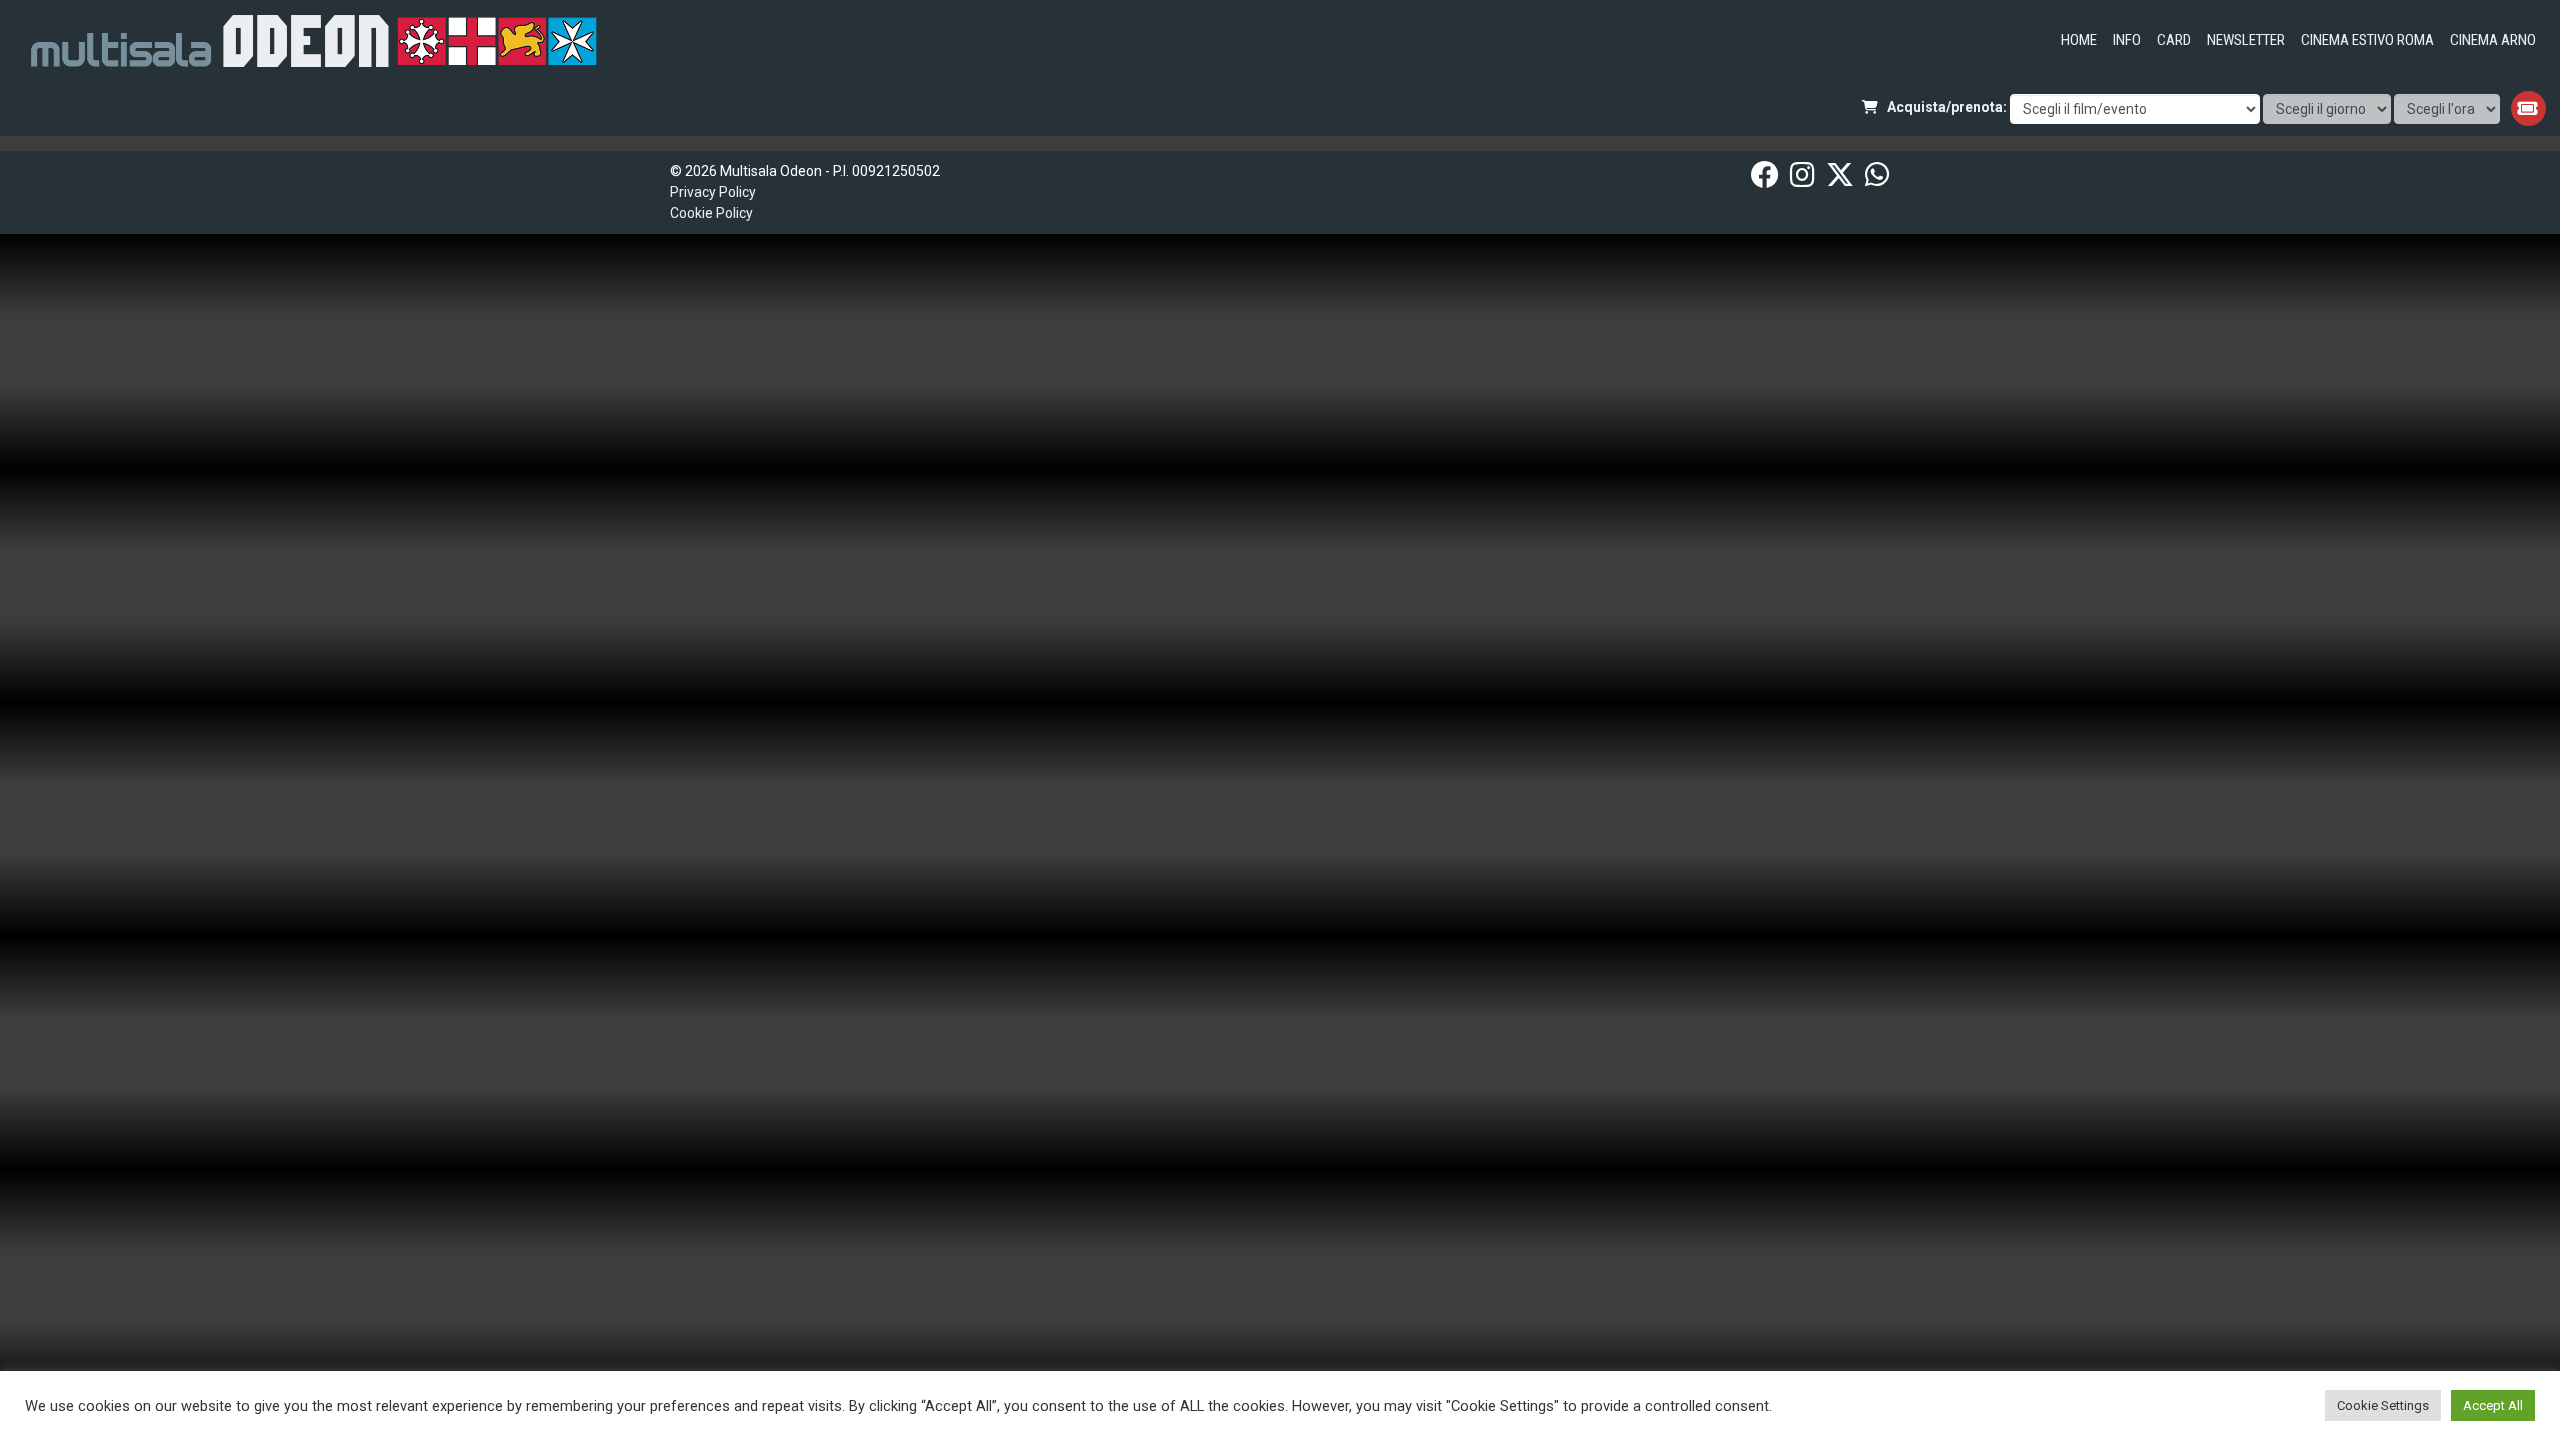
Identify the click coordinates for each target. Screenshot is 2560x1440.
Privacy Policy (713, 192)
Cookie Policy (711, 213)
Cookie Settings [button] (2383, 1405)
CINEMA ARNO (2493, 40)
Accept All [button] (2493, 1405)
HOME (2079, 40)
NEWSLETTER (2246, 40)
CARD (2174, 40)
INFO (2127, 40)
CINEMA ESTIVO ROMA (2367, 40)
